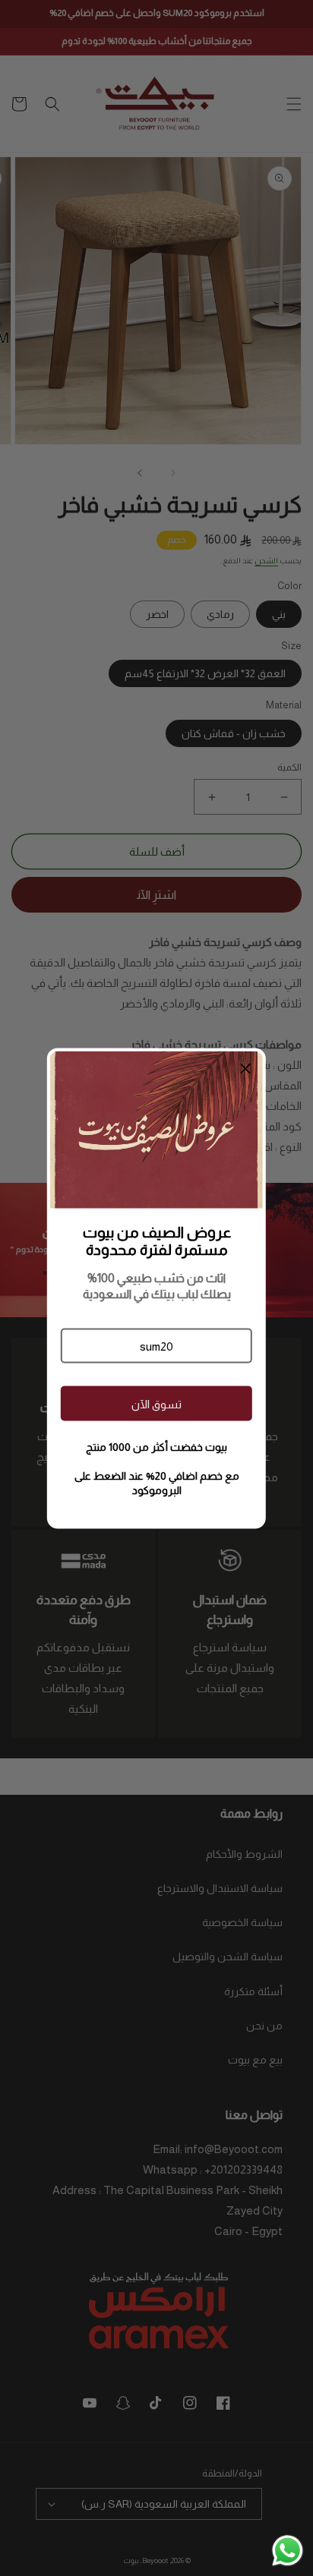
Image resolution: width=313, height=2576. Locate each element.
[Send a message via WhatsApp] (288, 2551)
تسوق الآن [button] (156, 1403)
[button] (156, 1346)
